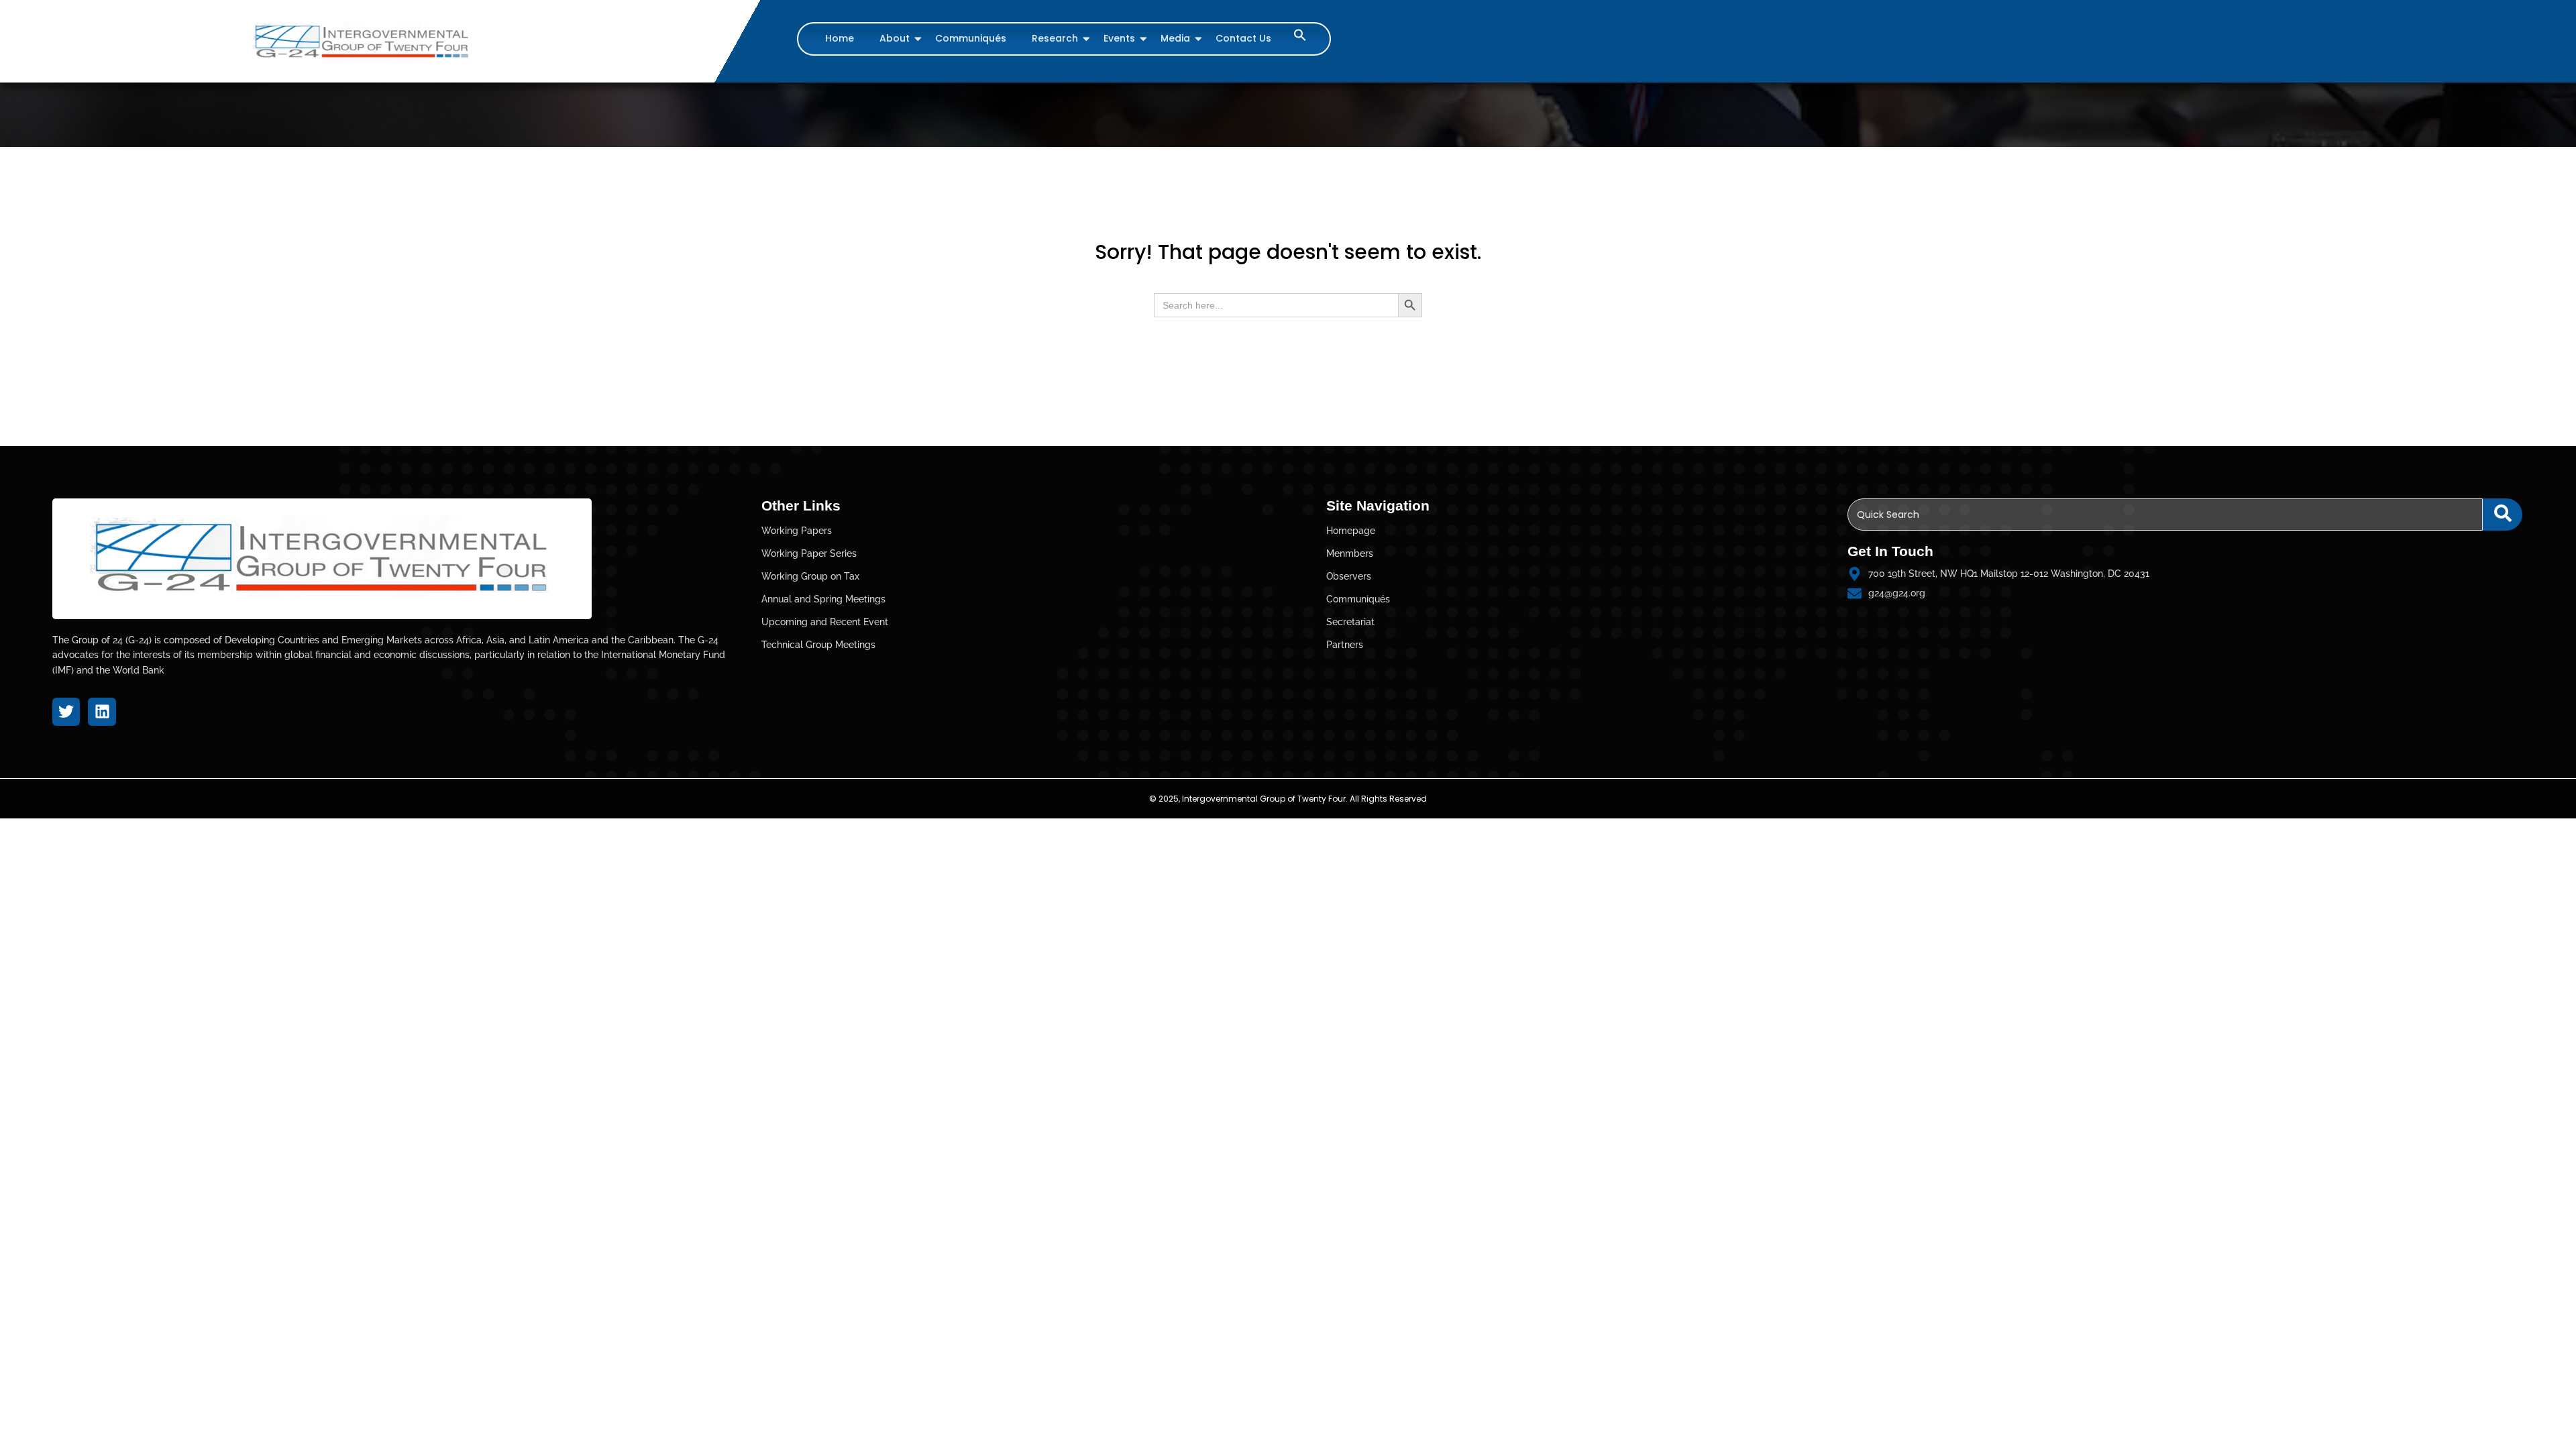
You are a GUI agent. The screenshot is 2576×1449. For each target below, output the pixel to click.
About (895, 38)
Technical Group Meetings (818, 645)
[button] (1300, 38)
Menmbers (1350, 553)
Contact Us (1243, 38)
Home (840, 38)
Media (1175, 38)
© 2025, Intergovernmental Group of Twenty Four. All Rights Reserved (1288, 799)
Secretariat (1350, 622)
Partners (1345, 645)
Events (1119, 38)
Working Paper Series (809, 553)
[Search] (2503, 515)
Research (1055, 38)
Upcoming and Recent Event (825, 622)
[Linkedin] (102, 711)
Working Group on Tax (810, 576)
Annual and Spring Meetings (823, 599)
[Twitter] (66, 711)
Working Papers (797, 531)
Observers (1349, 576)
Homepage (1351, 531)
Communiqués (971, 38)
